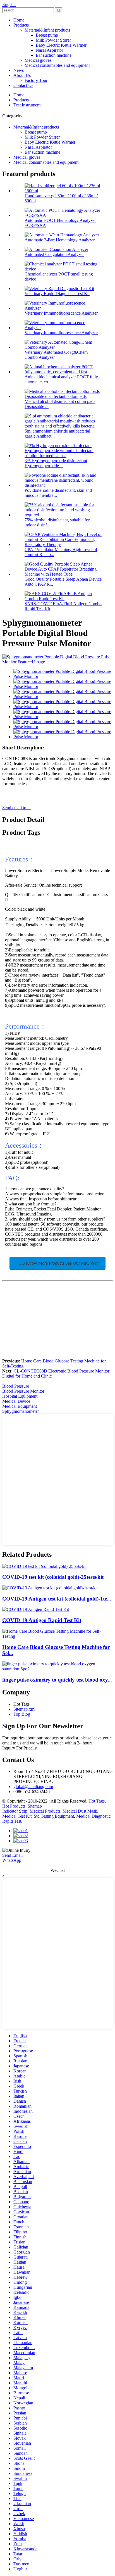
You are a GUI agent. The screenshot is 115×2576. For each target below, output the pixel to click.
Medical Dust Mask (80, 1811)
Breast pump (47, 35)
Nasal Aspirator (49, 50)
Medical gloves (38, 60)
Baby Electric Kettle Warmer (61, 45)
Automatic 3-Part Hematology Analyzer (60, 240)
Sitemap (35, 1806)
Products (21, 25)
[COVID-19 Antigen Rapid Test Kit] (36, 1609)
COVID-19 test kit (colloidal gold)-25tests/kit (53, 1577)
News (19, 70)
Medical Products (45, 1811)
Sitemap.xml (24, 1709)
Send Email (12, 1855)
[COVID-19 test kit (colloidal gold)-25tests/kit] (44, 1566)
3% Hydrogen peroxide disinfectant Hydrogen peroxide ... (56, 463)
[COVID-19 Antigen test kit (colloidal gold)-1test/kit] (50, 1588)
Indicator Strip (15, 1811)
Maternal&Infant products (47, 30)
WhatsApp (12, 1860)
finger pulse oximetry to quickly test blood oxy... (57, 1680)
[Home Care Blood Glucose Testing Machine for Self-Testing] (57, 1636)
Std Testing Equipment (54, 1816)
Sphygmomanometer (21, 1411)
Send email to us (17, 808)
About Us (22, 75)
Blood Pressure (16, 1386)
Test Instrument (27, 105)
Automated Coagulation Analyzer (54, 254)
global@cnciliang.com (33, 1786)
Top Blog (22, 1714)
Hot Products (14, 1806)
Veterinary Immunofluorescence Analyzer (61, 313)
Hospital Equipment (20, 1396)
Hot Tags (97, 1801)
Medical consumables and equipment (57, 65)
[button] (57, 1263)
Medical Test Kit (17, 1816)
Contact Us (23, 85)
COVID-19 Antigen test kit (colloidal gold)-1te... (57, 1599)
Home (19, 20)
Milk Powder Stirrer (53, 40)
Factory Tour (36, 80)
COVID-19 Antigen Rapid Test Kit (42, 1620)
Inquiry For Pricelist (20, 1748)
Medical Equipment (20, 1406)
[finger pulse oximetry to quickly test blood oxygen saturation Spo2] (57, 1669)
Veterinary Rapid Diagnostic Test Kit (57, 294)
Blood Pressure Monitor (23, 1391)
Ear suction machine (54, 55)
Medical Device (16, 1401)
